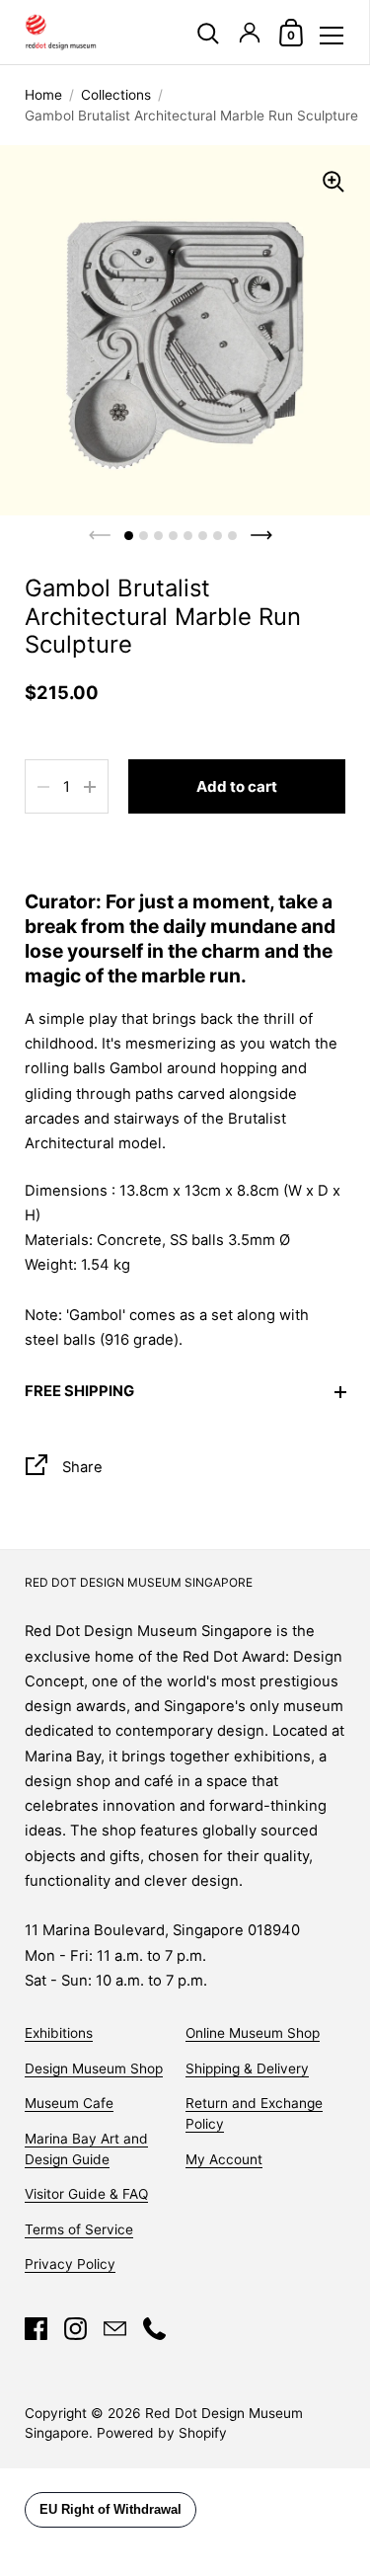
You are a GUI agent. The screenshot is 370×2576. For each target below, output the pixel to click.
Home (43, 95)
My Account (224, 2159)
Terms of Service (79, 2229)
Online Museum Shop (253, 2033)
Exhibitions (59, 2033)
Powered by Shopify (162, 2433)
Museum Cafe (69, 2103)
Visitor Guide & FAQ (86, 2194)
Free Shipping (79, 1391)
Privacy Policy (70, 2264)
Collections (116, 95)
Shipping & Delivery (247, 2069)
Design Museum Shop (94, 2069)
